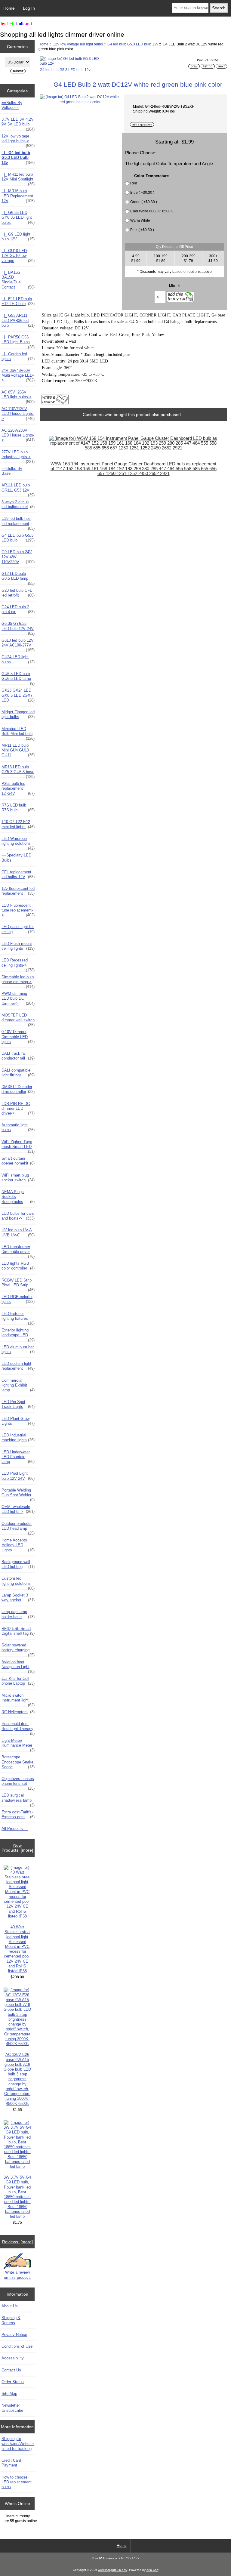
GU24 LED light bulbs (18, 659)
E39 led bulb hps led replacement (18, 523)
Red (134, 183)
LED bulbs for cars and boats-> (18, 1216)
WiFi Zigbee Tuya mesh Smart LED (18, 1146)
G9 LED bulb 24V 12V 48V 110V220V (18, 557)
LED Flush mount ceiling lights (18, 946)
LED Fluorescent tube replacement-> (18, 910)
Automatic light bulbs (18, 1127)
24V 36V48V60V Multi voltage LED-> (18, 375)
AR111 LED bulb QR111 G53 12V (18, 489)
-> (18, 140)
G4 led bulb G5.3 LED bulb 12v (133, 44)
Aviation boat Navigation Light (18, 1666)
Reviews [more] (17, 2242)
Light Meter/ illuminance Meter (18, 1745)
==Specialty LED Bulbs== (16, 858)
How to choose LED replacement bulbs (17, 2482)
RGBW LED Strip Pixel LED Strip (18, 1284)
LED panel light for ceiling (18, 929)
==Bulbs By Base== (12, 471)
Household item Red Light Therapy (18, 1728)
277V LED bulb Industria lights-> (18, 456)
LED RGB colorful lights (18, 1299)
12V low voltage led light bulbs (78, 44)
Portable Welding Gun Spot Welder (18, 1494)
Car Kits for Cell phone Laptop (18, 1681)
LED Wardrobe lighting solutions (18, 843)
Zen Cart (152, 2570)
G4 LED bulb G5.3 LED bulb (18, 538)
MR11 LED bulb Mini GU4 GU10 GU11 (18, 750)
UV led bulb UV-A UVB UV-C (18, 1232)
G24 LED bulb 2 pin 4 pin (18, 609)
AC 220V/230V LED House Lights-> (18, 435)
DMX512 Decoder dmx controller (18, 1089)
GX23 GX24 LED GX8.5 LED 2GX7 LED (18, 695)
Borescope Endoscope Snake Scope (18, 1762)
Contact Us (11, 2370)
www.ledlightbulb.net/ (113, 2570)
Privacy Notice (14, 2335)
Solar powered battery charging (18, 1649)
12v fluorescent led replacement (18, 891)
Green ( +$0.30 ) (144, 202)
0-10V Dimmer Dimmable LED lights (18, 1037)
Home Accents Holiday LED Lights (18, 1545)
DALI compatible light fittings (18, 1073)
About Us (10, 2306)
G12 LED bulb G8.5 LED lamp (18, 578)
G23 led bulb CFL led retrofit (18, 593)
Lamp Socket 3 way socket (18, 1598)
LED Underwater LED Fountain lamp (18, 1457)
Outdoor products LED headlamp (18, 1528)
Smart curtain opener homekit (18, 1161)
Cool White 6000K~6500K (152, 211)
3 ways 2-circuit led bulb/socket (18, 504)
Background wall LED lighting (18, 1564)
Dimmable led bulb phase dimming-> (18, 981)
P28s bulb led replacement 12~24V (18, 788)
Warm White (140, 220)
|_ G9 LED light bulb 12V (18, 237)
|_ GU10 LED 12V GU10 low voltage (18, 256)
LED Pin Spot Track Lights (18, 1404)
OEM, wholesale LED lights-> (18, 1509)
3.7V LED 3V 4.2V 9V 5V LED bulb (18, 123)
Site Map (9, 2394)
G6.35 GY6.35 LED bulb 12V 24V (18, 628)
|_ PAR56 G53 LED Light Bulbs (18, 341)
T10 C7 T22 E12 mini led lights (18, 824)
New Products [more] (17, 1848)
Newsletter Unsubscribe (12, 2408)
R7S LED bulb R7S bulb (18, 808)
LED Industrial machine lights (18, 1438)
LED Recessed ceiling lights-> (18, 964)
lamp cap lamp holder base (18, 1614)
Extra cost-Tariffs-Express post (18, 1814)
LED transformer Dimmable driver (18, 1251)
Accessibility (13, 2358)
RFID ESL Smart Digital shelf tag (18, 1631)
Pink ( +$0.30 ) (142, 230)
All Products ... (15, 1829)
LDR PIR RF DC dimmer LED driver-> (18, 1108)
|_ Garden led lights (18, 356)
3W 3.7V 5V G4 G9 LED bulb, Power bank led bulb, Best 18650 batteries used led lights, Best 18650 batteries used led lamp (17, 2197)
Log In (29, 8)
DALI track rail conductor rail (18, 1056)
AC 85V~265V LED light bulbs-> (18, 396)
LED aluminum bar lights (18, 1349)
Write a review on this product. (17, 2275)
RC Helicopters (18, 1712)
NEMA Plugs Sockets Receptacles (18, 1197)
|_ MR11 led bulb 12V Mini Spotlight (18, 178)
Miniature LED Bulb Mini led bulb (18, 733)
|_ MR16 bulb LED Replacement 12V (18, 196)
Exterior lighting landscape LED (18, 1334)
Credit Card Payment (11, 2463)
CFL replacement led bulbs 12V (18, 874)
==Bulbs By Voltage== (12, 105)
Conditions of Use (17, 2346)
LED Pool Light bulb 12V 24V (18, 1476)
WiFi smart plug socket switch (18, 1178)
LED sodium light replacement (18, 1366)
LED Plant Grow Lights (18, 1421)
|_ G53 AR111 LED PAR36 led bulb (18, 320)
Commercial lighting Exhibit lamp (18, 1385)
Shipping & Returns (11, 2320)
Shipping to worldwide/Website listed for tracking (18, 2443)
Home (9, 8)
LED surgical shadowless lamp (18, 1799)
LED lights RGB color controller (18, 1266)
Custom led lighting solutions (18, 1582)
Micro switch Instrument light (18, 1699)
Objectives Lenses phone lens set (18, 1783)
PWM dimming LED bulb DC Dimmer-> (18, 998)
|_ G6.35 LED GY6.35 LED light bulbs (18, 217)
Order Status (13, 2382)
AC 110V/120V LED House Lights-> (18, 413)
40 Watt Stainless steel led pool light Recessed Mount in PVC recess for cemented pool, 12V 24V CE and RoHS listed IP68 (17, 1949)
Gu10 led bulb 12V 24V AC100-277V (18, 644)
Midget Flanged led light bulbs (18, 714)
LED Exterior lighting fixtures (18, 1318)
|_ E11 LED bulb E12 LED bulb (18, 301)
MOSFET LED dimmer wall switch (18, 1019)
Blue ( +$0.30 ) (142, 192)
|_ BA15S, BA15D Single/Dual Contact (18, 280)
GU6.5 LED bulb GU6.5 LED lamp (18, 678)
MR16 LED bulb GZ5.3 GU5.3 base (18, 771)
